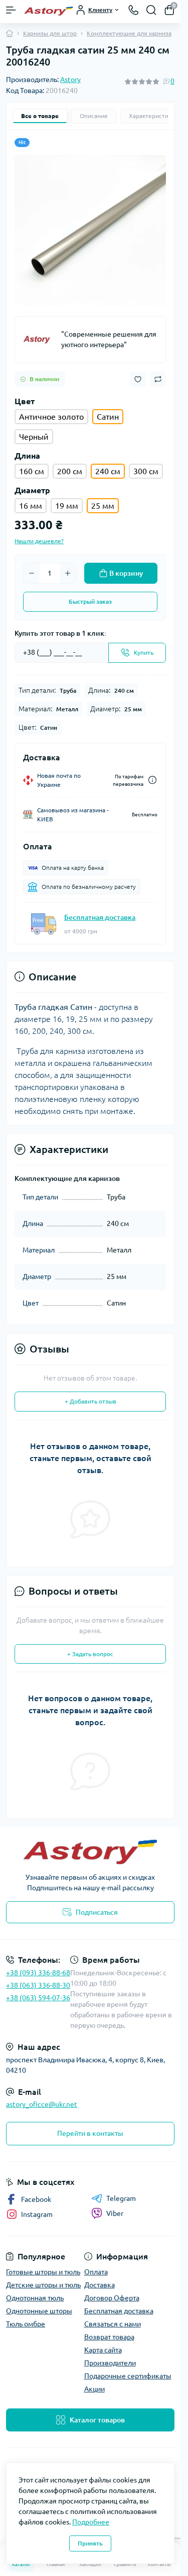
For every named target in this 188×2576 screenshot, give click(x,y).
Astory (70, 80)
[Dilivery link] (152, 780)
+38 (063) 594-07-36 (38, 1998)
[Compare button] (158, 379)
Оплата (96, 2272)
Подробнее (91, 2522)
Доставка (100, 2285)
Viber (115, 2213)
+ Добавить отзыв (90, 1401)
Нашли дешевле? (39, 541)
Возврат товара (109, 2337)
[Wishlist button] (138, 379)
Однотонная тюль (35, 2298)
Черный (34, 437)
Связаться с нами (113, 2324)
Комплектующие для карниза (129, 33)
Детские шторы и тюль (43, 2285)
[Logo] (49, 10)
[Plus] (68, 573)
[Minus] (32, 573)
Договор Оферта (112, 2298)
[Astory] (38, 340)
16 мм (31, 506)
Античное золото (51, 417)
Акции (95, 2389)
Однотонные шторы (39, 2311)
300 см (146, 471)
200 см (70, 471)
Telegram (121, 2198)
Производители (110, 2363)
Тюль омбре (26, 2324)
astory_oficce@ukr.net (42, 2104)
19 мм (67, 506)
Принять (90, 2543)
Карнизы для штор (50, 33)
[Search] (151, 10)
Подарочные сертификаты (128, 2376)
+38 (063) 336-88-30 (38, 1985)
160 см (32, 471)
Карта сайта (103, 2350)
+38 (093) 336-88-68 (38, 1973)
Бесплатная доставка (100, 917)
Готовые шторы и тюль (43, 2272)
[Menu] (11, 10)
